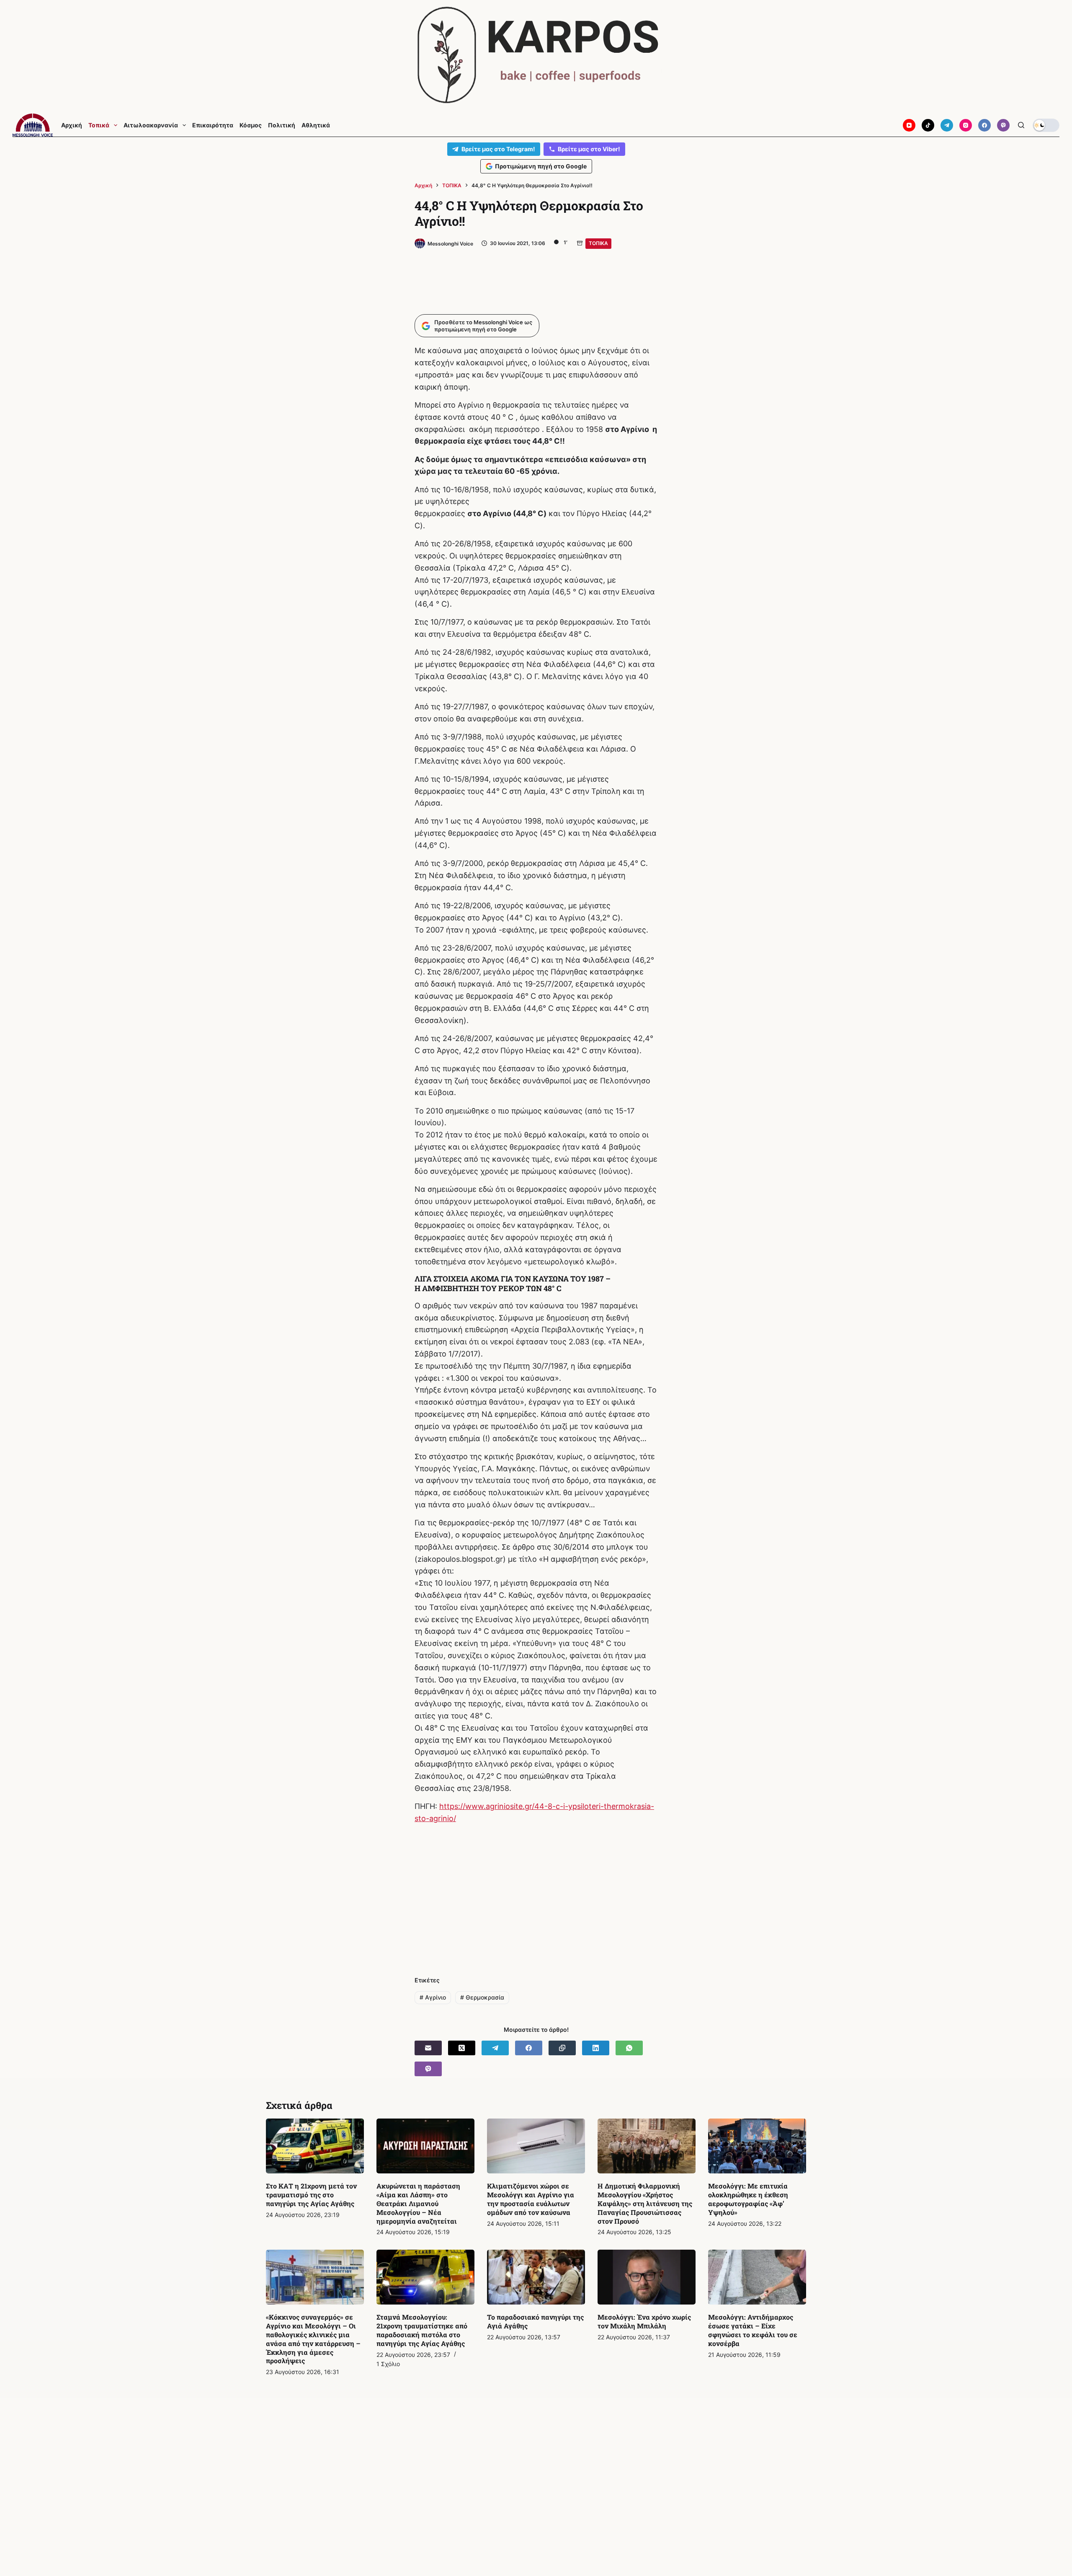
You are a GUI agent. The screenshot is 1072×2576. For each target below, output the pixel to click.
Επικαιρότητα (213, 125)
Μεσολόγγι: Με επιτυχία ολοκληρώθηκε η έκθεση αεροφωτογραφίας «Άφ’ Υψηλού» (748, 2199)
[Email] (428, 2048)
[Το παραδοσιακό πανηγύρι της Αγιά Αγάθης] (536, 2277)
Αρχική (72, 125)
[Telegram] (947, 125)
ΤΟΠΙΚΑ (598, 243)
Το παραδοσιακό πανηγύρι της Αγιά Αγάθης (535, 2321)
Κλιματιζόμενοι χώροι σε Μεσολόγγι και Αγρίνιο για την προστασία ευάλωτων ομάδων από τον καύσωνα (531, 2199)
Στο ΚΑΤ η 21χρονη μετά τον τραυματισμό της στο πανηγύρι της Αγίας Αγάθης (311, 2195)
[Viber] (1003, 125)
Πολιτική (282, 125)
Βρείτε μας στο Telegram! (498, 149)
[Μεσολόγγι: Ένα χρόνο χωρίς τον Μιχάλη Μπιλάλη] (647, 2277)
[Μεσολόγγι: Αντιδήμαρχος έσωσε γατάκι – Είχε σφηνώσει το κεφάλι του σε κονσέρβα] (757, 2277)
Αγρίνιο (433, 1997)
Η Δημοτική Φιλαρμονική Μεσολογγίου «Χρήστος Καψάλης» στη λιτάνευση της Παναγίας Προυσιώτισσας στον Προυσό (645, 2203)
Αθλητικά (316, 125)
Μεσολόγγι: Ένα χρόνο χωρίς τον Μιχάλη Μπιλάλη (644, 2321)
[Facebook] (984, 125)
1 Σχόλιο (388, 2364)
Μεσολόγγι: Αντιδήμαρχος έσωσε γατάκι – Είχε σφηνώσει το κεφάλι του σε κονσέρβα (753, 2330)
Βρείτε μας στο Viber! (589, 149)
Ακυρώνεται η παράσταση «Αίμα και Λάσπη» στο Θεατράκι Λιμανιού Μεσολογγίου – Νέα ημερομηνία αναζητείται (418, 2203)
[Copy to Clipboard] (562, 2048)
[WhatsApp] (629, 2048)
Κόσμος (251, 125)
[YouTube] (909, 125)
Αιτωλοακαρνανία (151, 125)
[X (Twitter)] (462, 2048)
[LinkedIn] (596, 2048)
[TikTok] (928, 125)
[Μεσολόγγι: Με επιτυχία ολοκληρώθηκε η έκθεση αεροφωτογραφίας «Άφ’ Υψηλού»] (757, 2146)
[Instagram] (966, 125)
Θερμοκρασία (482, 1997)
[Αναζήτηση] (1021, 125)
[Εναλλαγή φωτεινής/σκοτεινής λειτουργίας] (1046, 125)
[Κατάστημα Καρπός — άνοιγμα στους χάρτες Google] (536, 55)
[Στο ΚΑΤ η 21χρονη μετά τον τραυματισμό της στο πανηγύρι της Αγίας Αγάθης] (315, 2146)
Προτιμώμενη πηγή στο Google (541, 166)
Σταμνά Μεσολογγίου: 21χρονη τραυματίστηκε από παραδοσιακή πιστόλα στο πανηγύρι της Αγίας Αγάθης (422, 2330)
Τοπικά (99, 125)
